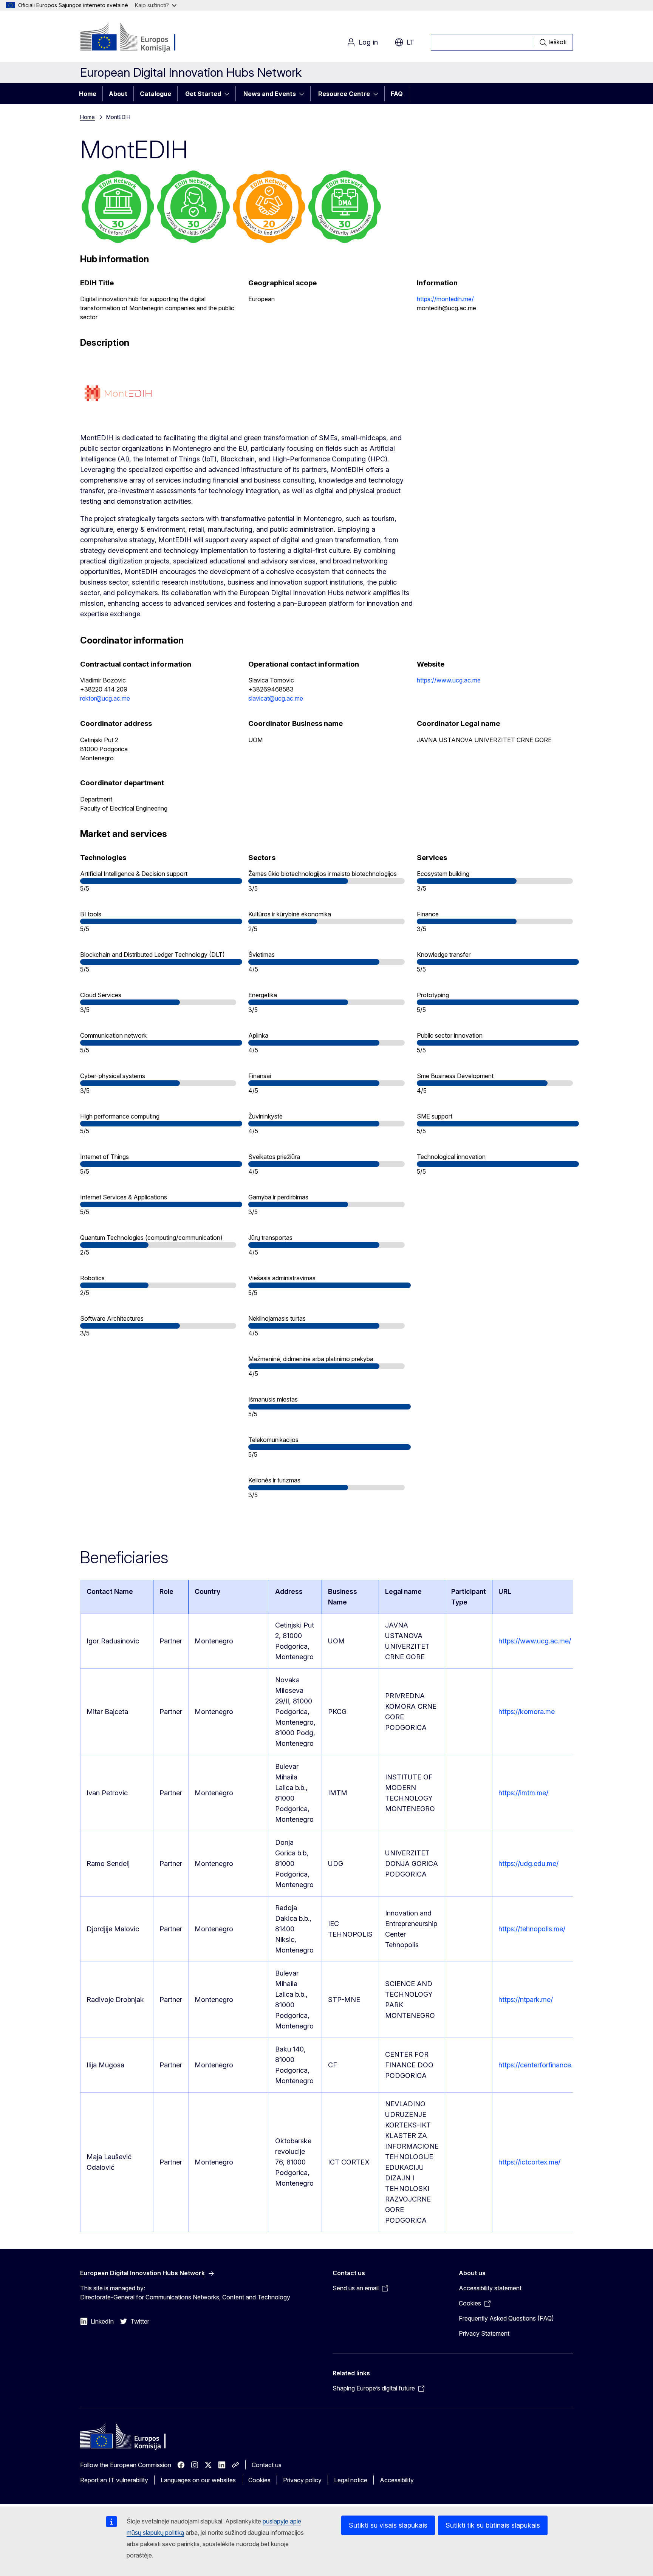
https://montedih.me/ (445, 299)
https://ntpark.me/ (526, 2000)
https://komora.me (527, 1712)
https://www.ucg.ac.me (449, 680)
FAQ (397, 94)
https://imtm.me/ (523, 1793)
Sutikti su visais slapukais (388, 2525)
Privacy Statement (484, 2333)
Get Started (203, 94)
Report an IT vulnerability (114, 2480)
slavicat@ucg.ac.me (276, 698)
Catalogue (156, 94)
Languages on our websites (198, 2480)
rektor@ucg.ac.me (105, 698)
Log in (368, 42)
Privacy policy (302, 2480)
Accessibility (397, 2480)
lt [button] (410, 42)
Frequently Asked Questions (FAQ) (506, 2318)
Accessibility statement (490, 2288)
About (118, 94)
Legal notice (351, 2480)
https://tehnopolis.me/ (532, 1929)
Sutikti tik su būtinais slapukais (493, 2525)
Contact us (267, 2465)
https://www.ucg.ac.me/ (535, 1641)
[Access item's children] (229, 94)
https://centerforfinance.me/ (541, 2065)
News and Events (270, 94)
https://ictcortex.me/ (529, 2162)
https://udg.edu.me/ (528, 1864)
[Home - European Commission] (141, 38)
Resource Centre (344, 94)
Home (88, 94)
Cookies (259, 2480)
